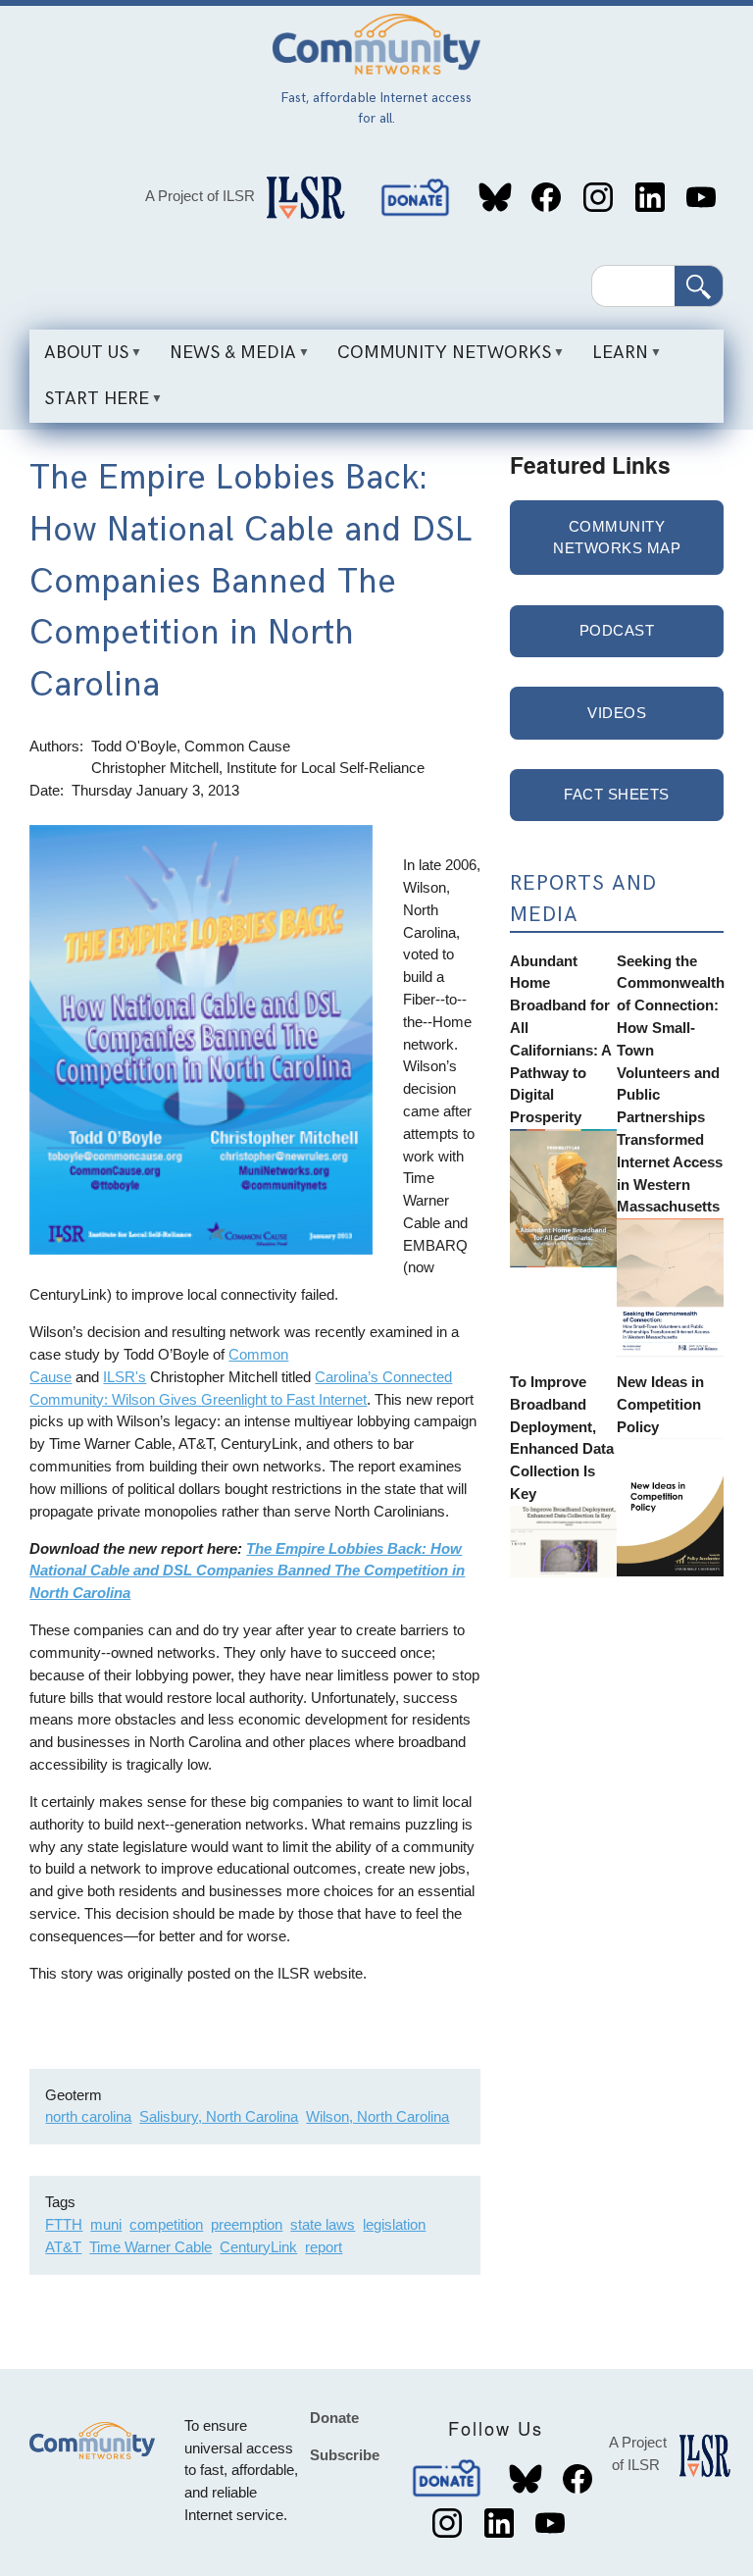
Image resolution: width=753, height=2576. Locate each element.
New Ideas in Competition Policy (660, 1404)
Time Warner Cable (151, 2247)
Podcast (617, 630)
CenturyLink (258, 2247)
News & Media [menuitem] (226, 359)
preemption (247, 2224)
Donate (417, 198)
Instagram (598, 198)
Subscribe (345, 2455)
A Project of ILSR (200, 196)
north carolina (88, 2116)
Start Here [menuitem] (89, 405)
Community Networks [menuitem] (437, 359)
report (324, 2247)
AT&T (63, 2247)
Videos (617, 713)
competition (166, 2224)
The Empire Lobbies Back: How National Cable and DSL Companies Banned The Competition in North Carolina (247, 1571)
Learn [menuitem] (613, 359)
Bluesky (495, 198)
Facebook (547, 198)
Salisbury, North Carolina (219, 2116)
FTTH (64, 2224)
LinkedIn (650, 198)
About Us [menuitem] (79, 359)
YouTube (702, 198)
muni (106, 2224)
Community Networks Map (617, 538)
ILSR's (125, 1377)
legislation (394, 2224)
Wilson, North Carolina (377, 2116)
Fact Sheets (617, 794)
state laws (323, 2224)
